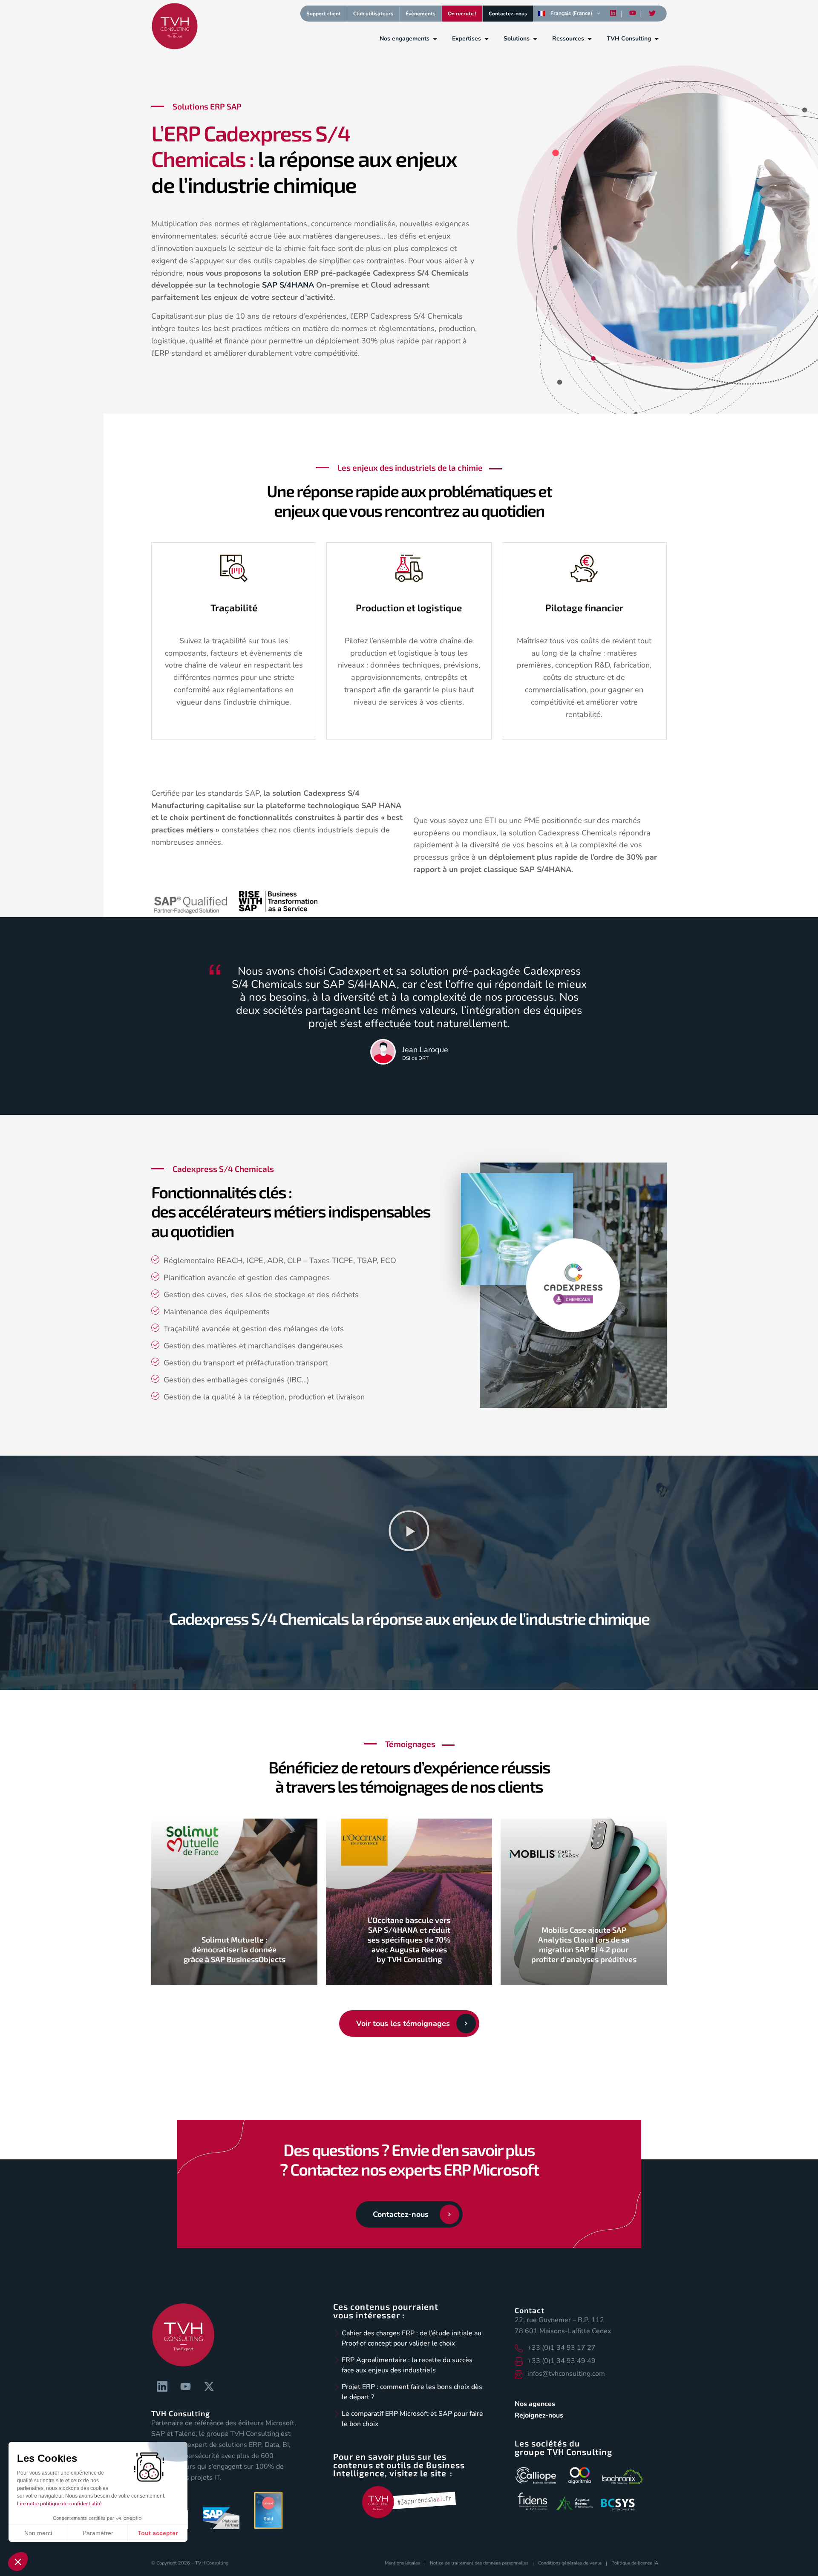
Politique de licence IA (635, 2563)
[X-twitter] (209, 2386)
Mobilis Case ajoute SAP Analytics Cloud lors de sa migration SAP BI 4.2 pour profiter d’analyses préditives (584, 1944)
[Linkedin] (613, 13)
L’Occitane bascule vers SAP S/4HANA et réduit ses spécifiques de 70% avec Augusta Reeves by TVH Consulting (409, 1940)
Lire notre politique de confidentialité (59, 2504)
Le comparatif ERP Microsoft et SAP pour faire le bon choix (412, 2419)
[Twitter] (652, 14)
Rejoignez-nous (539, 2415)
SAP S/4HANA (288, 285)
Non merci (38, 2533)
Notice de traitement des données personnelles (479, 2563)
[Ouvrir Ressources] (590, 39)
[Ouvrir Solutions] (535, 39)
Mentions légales (402, 2563)
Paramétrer (98, 2533)
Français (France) (571, 13)
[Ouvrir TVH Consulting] (657, 39)
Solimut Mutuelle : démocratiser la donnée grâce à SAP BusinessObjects (235, 1949)
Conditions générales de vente (570, 2563)
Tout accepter (158, 2533)
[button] (409, 1532)
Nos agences (535, 2404)
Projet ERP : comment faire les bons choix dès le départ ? (412, 2392)
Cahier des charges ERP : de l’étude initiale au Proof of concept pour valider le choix (412, 2338)
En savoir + (235, 1982)
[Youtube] (633, 13)
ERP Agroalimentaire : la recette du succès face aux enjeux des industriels (407, 2365)
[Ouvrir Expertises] (487, 39)
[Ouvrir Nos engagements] (435, 39)
